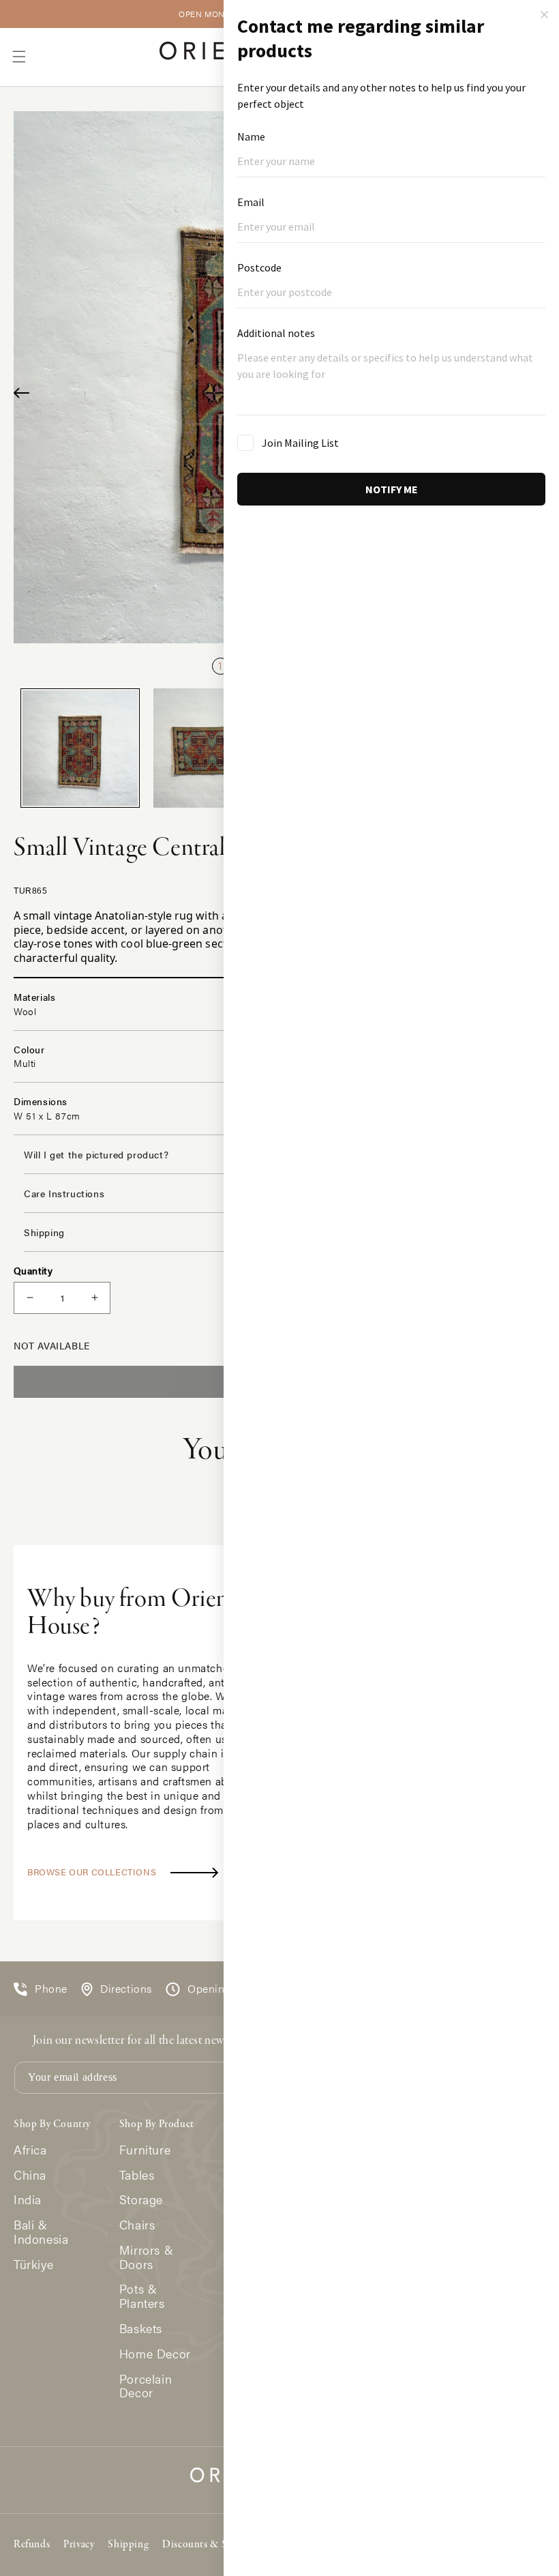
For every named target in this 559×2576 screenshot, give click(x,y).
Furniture (145, 2150)
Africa (30, 2150)
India (28, 2200)
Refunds (32, 2545)
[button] (19, 57)
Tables (137, 2175)
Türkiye (33, 2265)
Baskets (141, 2329)
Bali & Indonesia (41, 2232)
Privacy (79, 2545)
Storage (141, 2200)
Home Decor (155, 2354)
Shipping (128, 2545)
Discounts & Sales (203, 2545)
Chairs (137, 2225)
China (30, 2175)
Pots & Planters (142, 2296)
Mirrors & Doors (146, 2257)
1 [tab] (220, 665)
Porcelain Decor (146, 2386)
